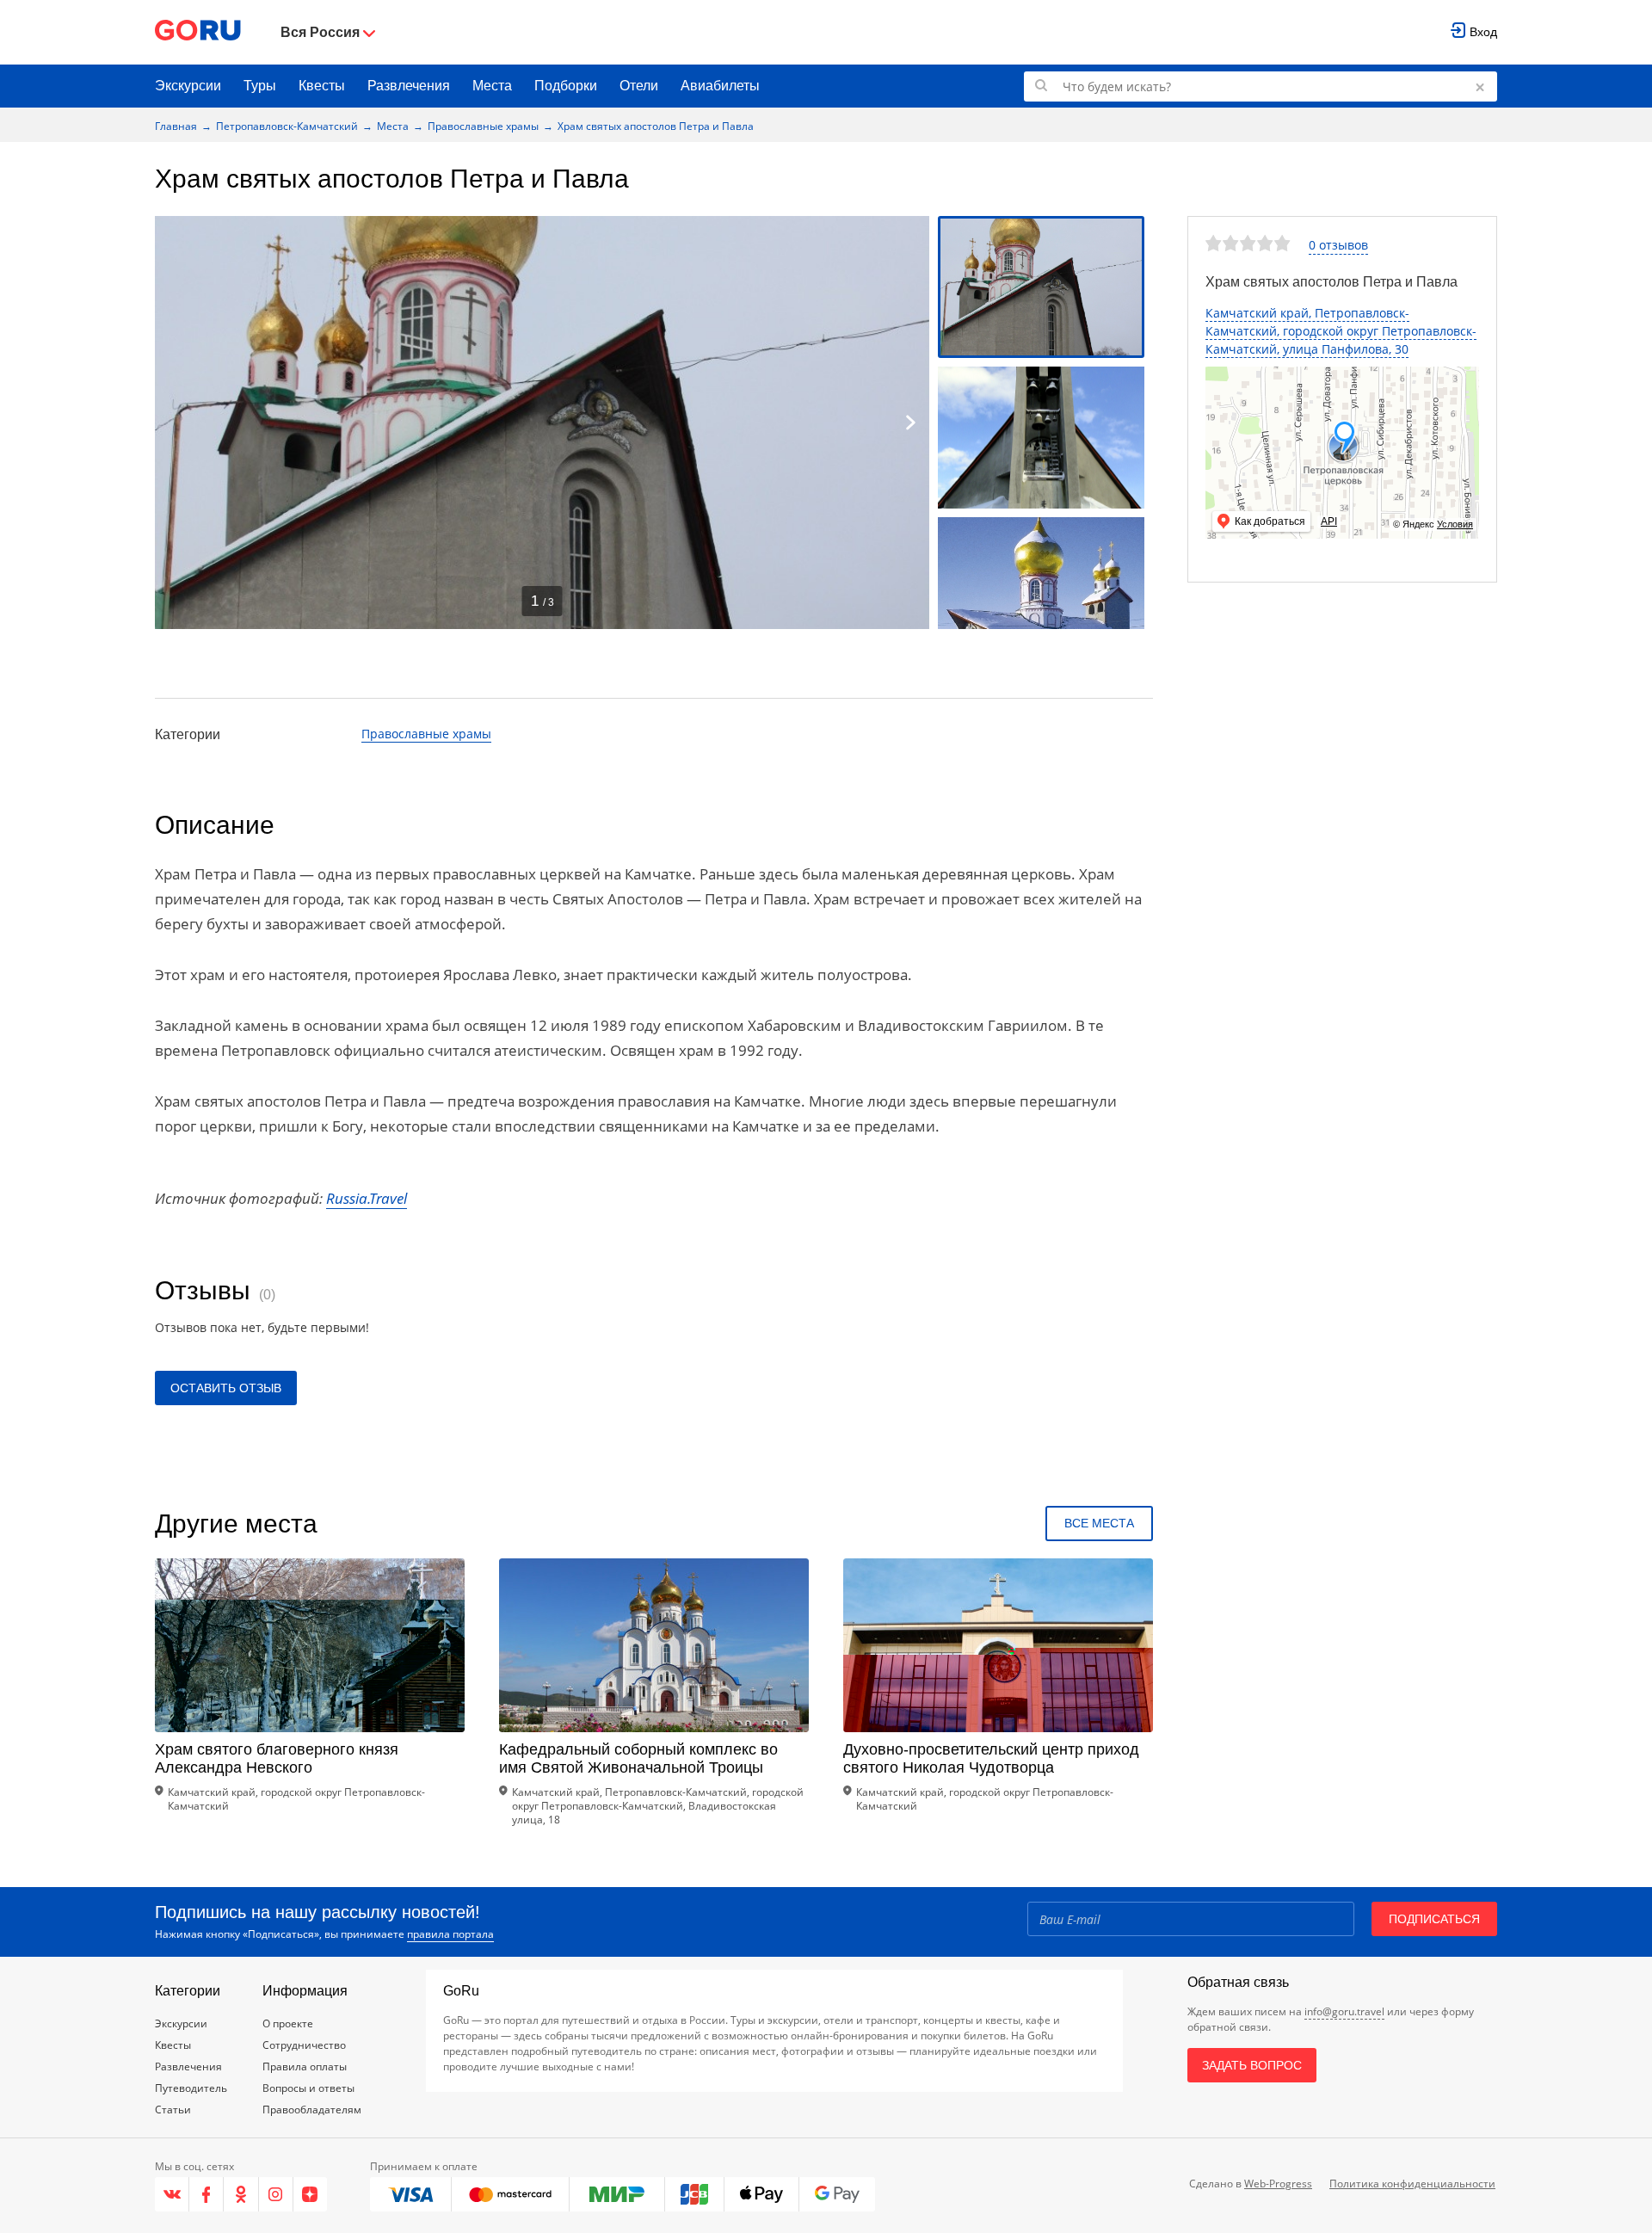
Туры (260, 86)
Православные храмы (483, 126)
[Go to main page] (198, 32)
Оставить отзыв (226, 1388)
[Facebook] (206, 2194)
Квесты (322, 86)
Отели (639, 86)
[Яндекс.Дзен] (310, 2194)
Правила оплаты (305, 2066)
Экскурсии (188, 86)
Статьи (173, 2110)
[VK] (172, 2194)
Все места (1099, 1523)
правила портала (450, 1934)
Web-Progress (1278, 2184)
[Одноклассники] (241, 2194)
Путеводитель (191, 2088)
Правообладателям (312, 2110)
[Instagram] (276, 2194)
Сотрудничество (304, 2045)
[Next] (910, 423)
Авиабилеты (720, 86)
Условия (1455, 524)
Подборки (566, 86)
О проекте (288, 2023)
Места (492, 86)
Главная (176, 126)
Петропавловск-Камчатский (287, 126)
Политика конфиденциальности (1412, 2184)
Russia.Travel (367, 1198)
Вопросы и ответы (308, 2088)
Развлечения (409, 86)
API (1329, 521)
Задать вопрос (1252, 2065)
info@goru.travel (1344, 2011)
